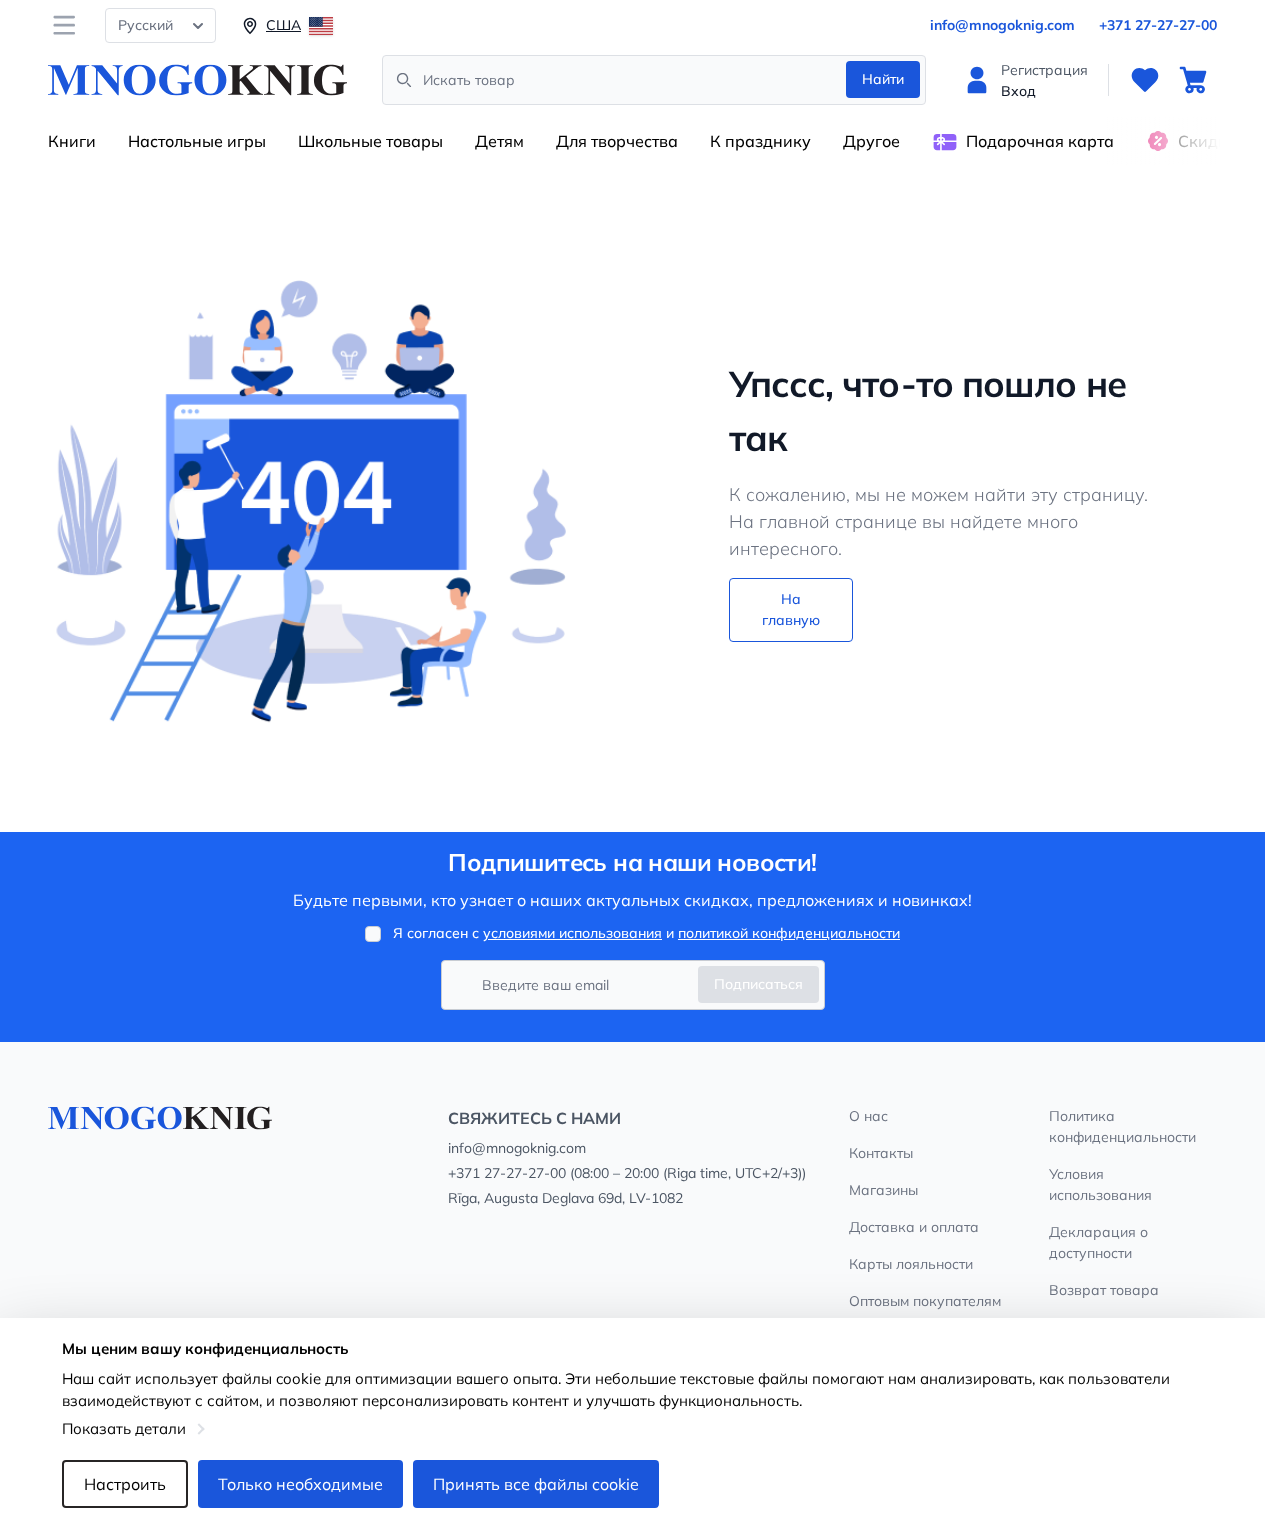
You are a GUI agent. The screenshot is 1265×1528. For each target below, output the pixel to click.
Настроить (125, 1484)
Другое (871, 141)
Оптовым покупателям (925, 1301)
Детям (499, 141)
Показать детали (124, 1428)
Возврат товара (1104, 1290)
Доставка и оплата (914, 1227)
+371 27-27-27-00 (1158, 25)
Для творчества (617, 141)
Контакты (881, 1153)
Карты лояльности (911, 1264)
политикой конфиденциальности (789, 933)
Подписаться (758, 984)
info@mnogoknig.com (1002, 25)
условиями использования (572, 933)
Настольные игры (197, 141)
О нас (868, 1116)
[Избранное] (1145, 80)
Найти (883, 79)
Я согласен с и (646, 933)
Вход (1018, 91)
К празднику (760, 141)
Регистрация (1044, 70)
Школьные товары (370, 141)
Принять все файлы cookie (536, 1484)
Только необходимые (300, 1484)
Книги (72, 141)
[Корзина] (1193, 80)
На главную (791, 609)
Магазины (883, 1190)
